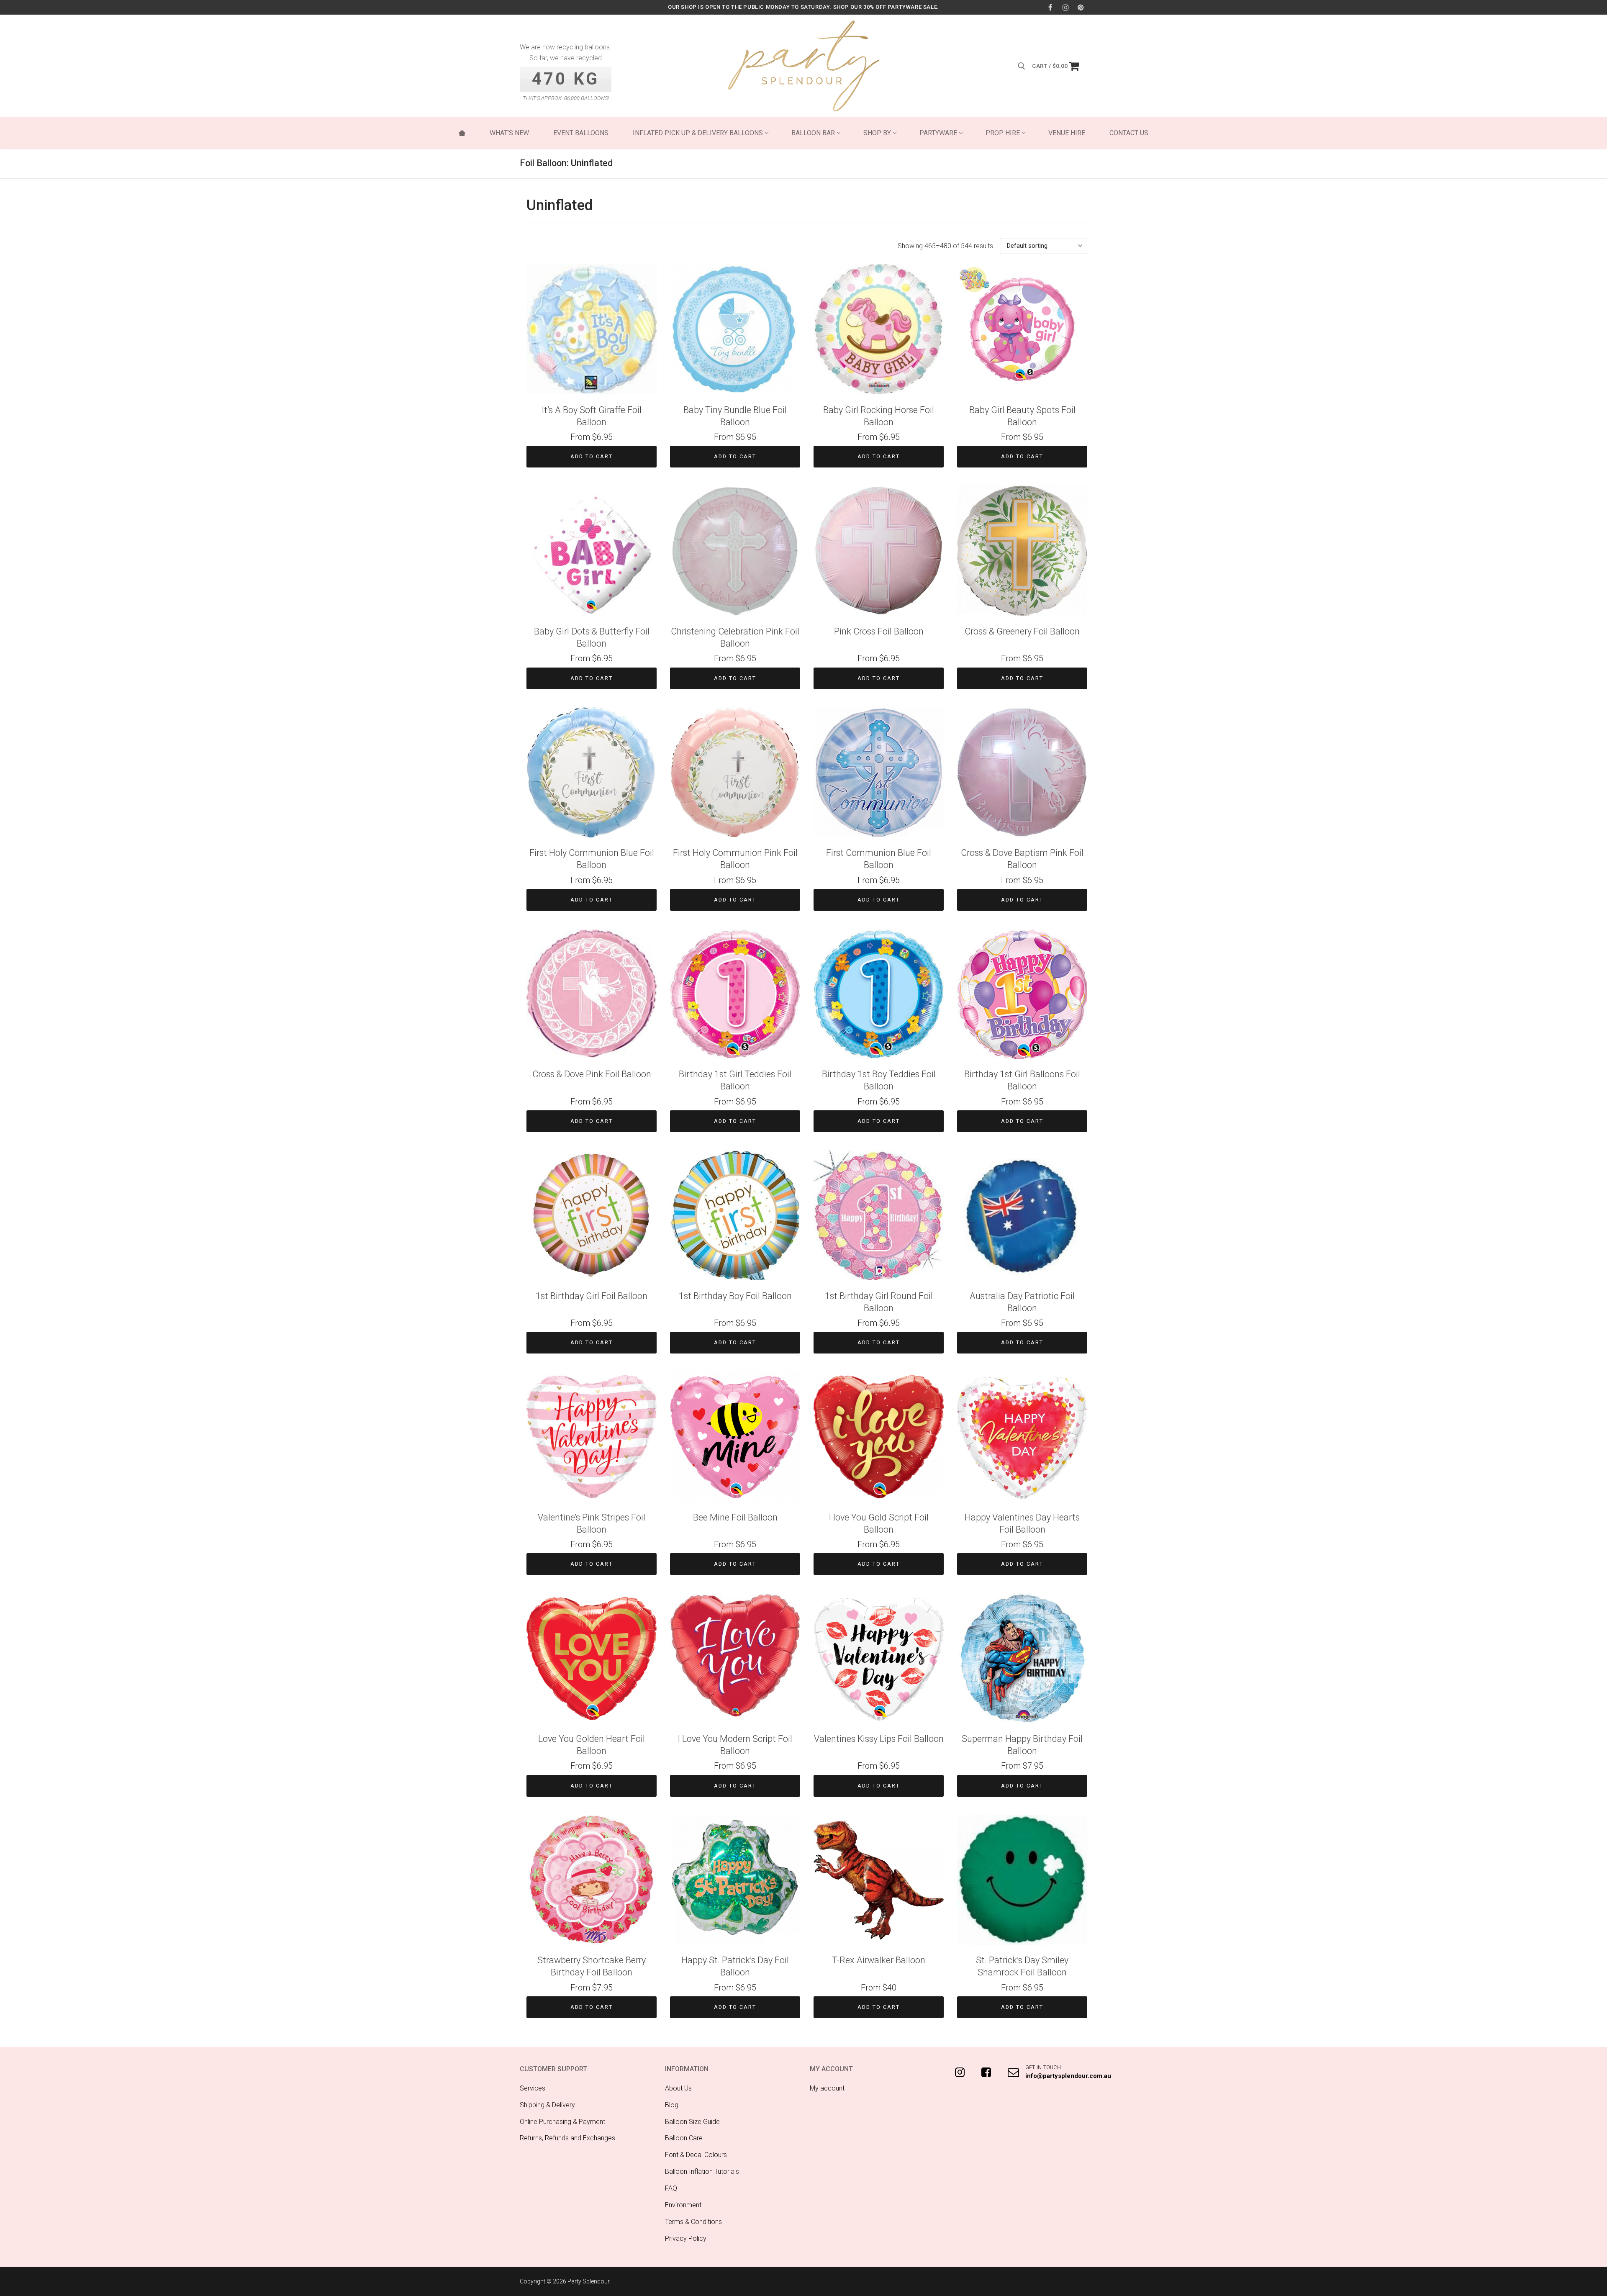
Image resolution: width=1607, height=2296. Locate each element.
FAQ (671, 2188)
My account (827, 2088)
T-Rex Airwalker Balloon (879, 1960)
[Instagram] (1066, 7)
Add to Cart (592, 456)
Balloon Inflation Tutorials (702, 2171)
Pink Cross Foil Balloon (879, 631)
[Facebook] (1050, 7)
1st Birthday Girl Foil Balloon (592, 1296)
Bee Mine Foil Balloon (735, 1517)
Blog (672, 2105)
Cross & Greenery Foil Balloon (1022, 631)
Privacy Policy (686, 2238)
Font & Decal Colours (696, 2155)
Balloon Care (684, 2138)
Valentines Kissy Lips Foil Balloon (879, 1739)
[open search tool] (1022, 66)
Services (533, 2088)
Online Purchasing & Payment (562, 2122)
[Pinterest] (1081, 7)
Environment (683, 2205)
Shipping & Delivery (547, 2105)
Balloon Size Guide (692, 2122)
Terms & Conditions (693, 2222)
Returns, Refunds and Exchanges (567, 2138)
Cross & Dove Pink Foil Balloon (592, 1074)
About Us (678, 2088)
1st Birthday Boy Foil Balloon (735, 1296)
